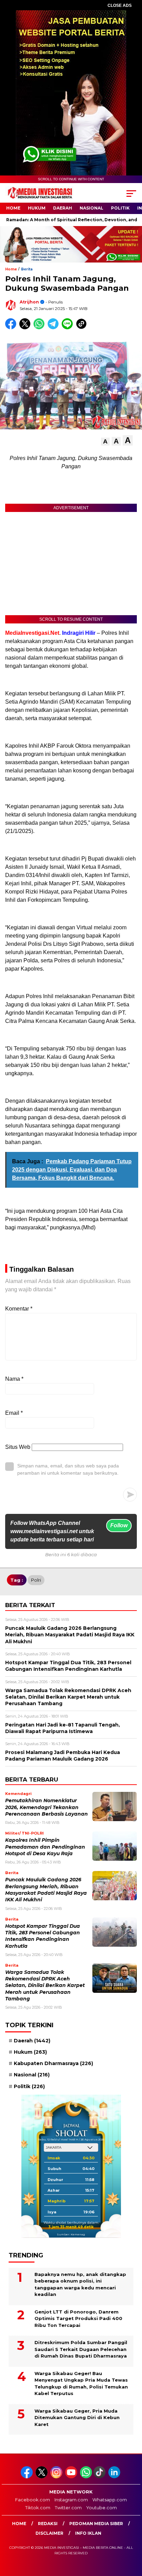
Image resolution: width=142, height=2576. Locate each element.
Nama (14, 1379)
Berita (27, 269)
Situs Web (18, 1447)
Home (13, 208)
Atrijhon (29, 302)
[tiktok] (100, 2477)
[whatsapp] (86, 2477)
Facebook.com (33, 2500)
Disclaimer (49, 2533)
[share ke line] (69, 328)
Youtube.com (102, 2508)
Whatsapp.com (110, 2500)
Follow (119, 1525)
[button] (105, 442)
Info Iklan (88, 2533)
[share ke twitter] (26, 328)
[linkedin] (115, 2477)
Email (14, 1413)
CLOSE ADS (120, 6)
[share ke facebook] (12, 328)
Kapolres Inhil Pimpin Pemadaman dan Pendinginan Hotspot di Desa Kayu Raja (45, 1847)
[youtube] (72, 2477)
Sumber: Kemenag (71, 2234)
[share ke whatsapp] (40, 328)
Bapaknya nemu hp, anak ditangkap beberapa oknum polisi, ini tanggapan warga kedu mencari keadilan (80, 2284)
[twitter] (42, 2477)
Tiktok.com (38, 2508)
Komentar (19, 1309)
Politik (120, 208)
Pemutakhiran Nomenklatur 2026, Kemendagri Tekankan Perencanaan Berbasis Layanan (47, 1807)
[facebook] (27, 2477)
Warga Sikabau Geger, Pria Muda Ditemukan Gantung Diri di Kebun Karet (77, 2418)
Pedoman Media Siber (96, 2524)
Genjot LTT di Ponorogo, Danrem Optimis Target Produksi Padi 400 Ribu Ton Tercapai (78, 2318)
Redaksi (48, 2524)
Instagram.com (71, 2500)
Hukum (37, 208)
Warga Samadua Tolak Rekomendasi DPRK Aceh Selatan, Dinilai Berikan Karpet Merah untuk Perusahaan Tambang (45, 1985)
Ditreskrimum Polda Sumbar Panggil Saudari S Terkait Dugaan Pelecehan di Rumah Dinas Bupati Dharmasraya (81, 2349)
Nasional (92, 208)
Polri (36, 1580)
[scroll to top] (132, 2536)
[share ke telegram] (54, 328)
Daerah (63, 208)
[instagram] (57, 2477)
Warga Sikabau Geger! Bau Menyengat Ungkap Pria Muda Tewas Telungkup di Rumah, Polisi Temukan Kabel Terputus (81, 2383)
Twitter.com (68, 2508)
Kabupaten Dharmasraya (53, 2063)
